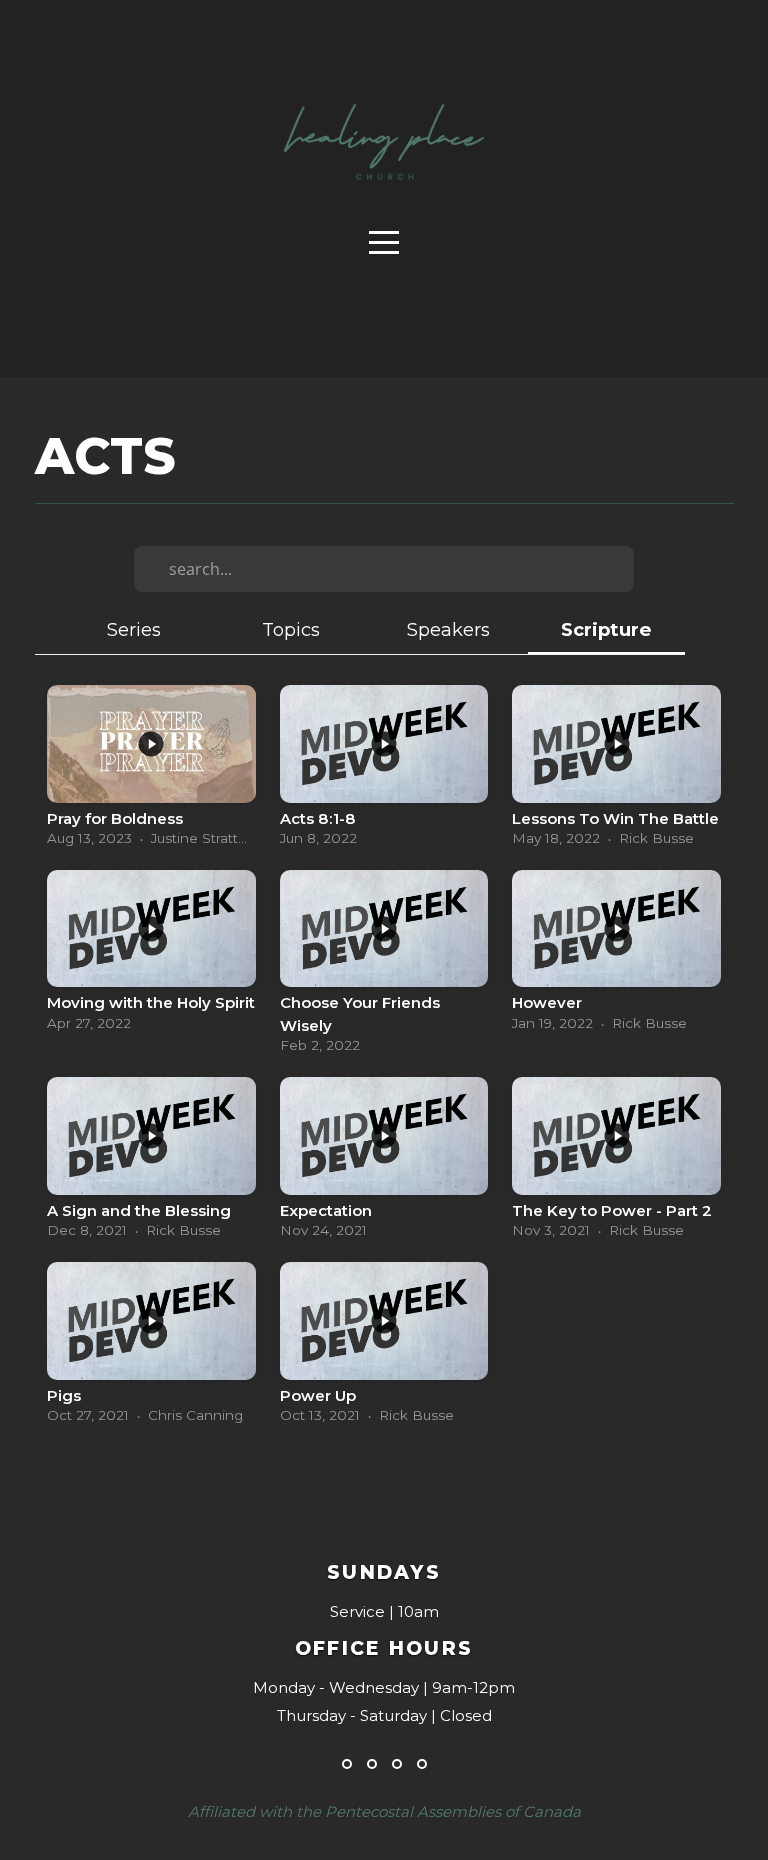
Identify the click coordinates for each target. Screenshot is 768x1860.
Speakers (448, 629)
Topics (291, 629)
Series (134, 629)
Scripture (606, 629)
